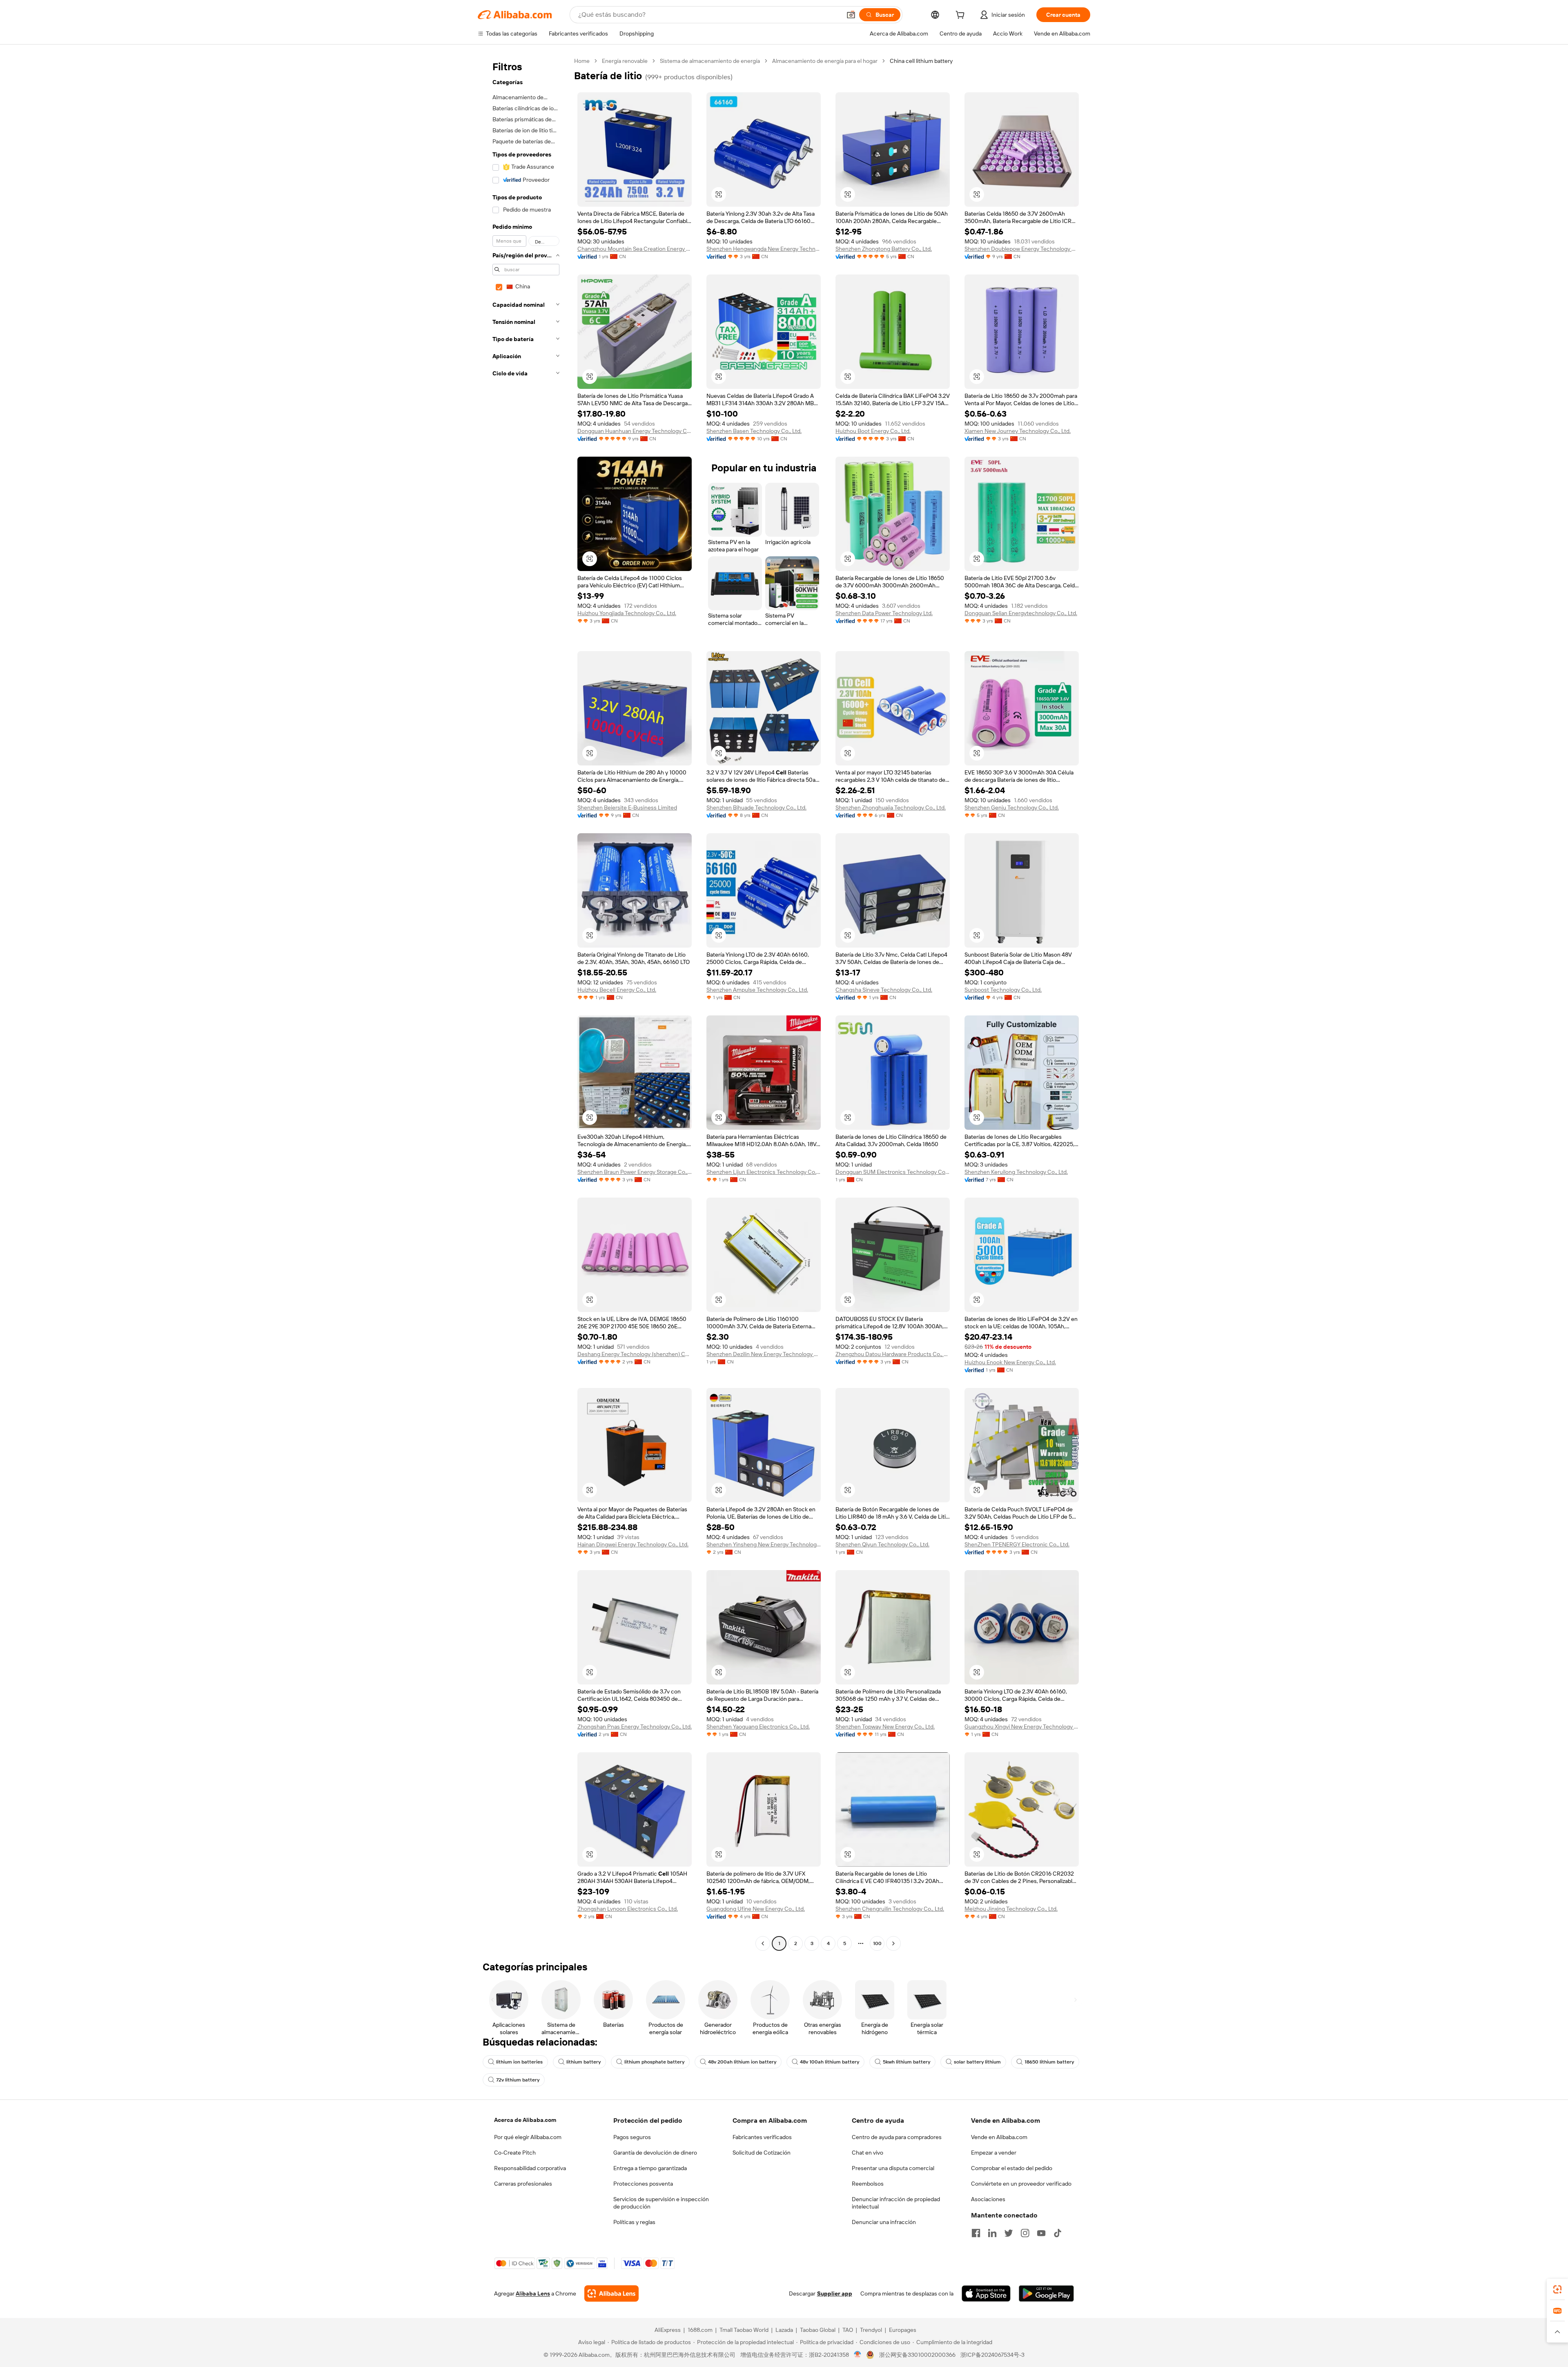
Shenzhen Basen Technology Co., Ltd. (754, 431)
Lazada (784, 2330)
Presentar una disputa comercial (893, 2168)
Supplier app (835, 2293)
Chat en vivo (868, 2153)
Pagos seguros (632, 2137)
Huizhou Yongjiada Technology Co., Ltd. (627, 613)
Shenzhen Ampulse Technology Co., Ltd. (757, 990)
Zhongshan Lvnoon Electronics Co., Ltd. (628, 1909)
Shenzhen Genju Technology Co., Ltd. (1012, 808)
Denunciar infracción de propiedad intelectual (896, 2203)
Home (582, 61)
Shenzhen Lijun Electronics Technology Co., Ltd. (764, 1172)
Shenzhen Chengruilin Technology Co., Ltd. (890, 1909)
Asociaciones (988, 2199)
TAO (848, 2330)
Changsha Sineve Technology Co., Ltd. (884, 990)
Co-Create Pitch (515, 2153)
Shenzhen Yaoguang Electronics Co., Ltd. (758, 1727)
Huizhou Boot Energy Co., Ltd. (873, 431)
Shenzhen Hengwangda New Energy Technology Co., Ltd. (764, 249)
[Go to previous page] (763, 1943)
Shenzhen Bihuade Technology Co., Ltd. (756, 808)
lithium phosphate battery (654, 2062)
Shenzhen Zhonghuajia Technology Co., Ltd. (891, 808)
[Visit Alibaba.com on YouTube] (1041, 2233)
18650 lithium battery (1049, 2062)
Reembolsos (868, 2184)
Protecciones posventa (643, 2184)
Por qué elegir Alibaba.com (528, 2137)
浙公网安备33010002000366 (917, 2355)
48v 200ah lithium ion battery (742, 2062)
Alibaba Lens (533, 2293)
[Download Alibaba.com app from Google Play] (1046, 2293)
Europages (903, 2330)
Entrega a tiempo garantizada (650, 2168)
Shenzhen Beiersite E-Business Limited (627, 808)
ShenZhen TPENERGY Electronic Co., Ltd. (1017, 1544)
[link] (1557, 2289)
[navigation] (523, 1003)
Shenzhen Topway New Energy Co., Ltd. (885, 1727)
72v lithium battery (518, 2080)
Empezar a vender (994, 2153)
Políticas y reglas (634, 2222)
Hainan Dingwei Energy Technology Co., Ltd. (633, 1544)
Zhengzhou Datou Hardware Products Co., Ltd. (893, 1354)
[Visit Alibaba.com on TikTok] (1058, 2233)
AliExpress (668, 2330)
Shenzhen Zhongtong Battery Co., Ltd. (884, 249)
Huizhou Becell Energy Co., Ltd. (617, 990)
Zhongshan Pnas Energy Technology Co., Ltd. (635, 1727)
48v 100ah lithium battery (830, 2062)
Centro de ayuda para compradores (897, 2137)
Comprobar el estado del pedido (1012, 2168)
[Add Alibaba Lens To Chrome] (611, 2293)
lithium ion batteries (519, 2062)
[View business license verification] (858, 2355)
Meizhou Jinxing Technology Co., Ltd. (1011, 1909)
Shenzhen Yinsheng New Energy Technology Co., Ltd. (764, 1544)
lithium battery (584, 2062)
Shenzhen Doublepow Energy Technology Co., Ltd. (1022, 249)
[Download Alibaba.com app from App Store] (986, 2293)
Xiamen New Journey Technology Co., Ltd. (1018, 431)
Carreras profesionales (523, 2184)
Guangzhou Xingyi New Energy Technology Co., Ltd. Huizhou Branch (1022, 1727)
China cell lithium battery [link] (921, 61)
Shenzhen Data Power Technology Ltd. (884, 613)
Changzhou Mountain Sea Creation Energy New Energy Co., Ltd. (635, 249)
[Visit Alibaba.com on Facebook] (976, 2233)
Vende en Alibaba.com (999, 2137)
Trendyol (871, 2330)
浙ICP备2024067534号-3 (992, 2355)
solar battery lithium (977, 2062)
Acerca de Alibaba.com (525, 2120)
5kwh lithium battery (906, 2062)
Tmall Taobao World (744, 2330)
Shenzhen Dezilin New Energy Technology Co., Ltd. (764, 1354)
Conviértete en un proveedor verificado (1021, 2184)
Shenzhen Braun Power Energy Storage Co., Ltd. (635, 1172)
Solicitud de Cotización (762, 2153)
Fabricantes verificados (762, 2137)
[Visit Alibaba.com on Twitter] (1009, 2233)
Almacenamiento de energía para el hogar (825, 61)
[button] (851, 15)
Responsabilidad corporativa (530, 2168)
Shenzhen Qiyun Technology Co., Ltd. (882, 1544)
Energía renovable (625, 61)
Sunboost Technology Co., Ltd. (1003, 990)
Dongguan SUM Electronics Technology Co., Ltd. (893, 1172)
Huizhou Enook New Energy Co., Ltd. (1010, 1362)
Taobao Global (818, 2330)
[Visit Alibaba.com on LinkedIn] (992, 2233)
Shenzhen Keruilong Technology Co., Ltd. (1016, 1172)
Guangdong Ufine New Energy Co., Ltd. (756, 1909)
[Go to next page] (893, 1943)
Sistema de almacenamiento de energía (710, 61)
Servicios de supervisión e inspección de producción (661, 2203)
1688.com (700, 2330)
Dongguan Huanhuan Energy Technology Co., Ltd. (635, 431)
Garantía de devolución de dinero (655, 2153)
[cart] (962, 16)
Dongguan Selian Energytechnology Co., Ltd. (1021, 613)
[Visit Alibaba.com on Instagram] (1025, 2233)
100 (877, 1943)
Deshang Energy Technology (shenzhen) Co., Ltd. (635, 1354)
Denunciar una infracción (884, 2222)
